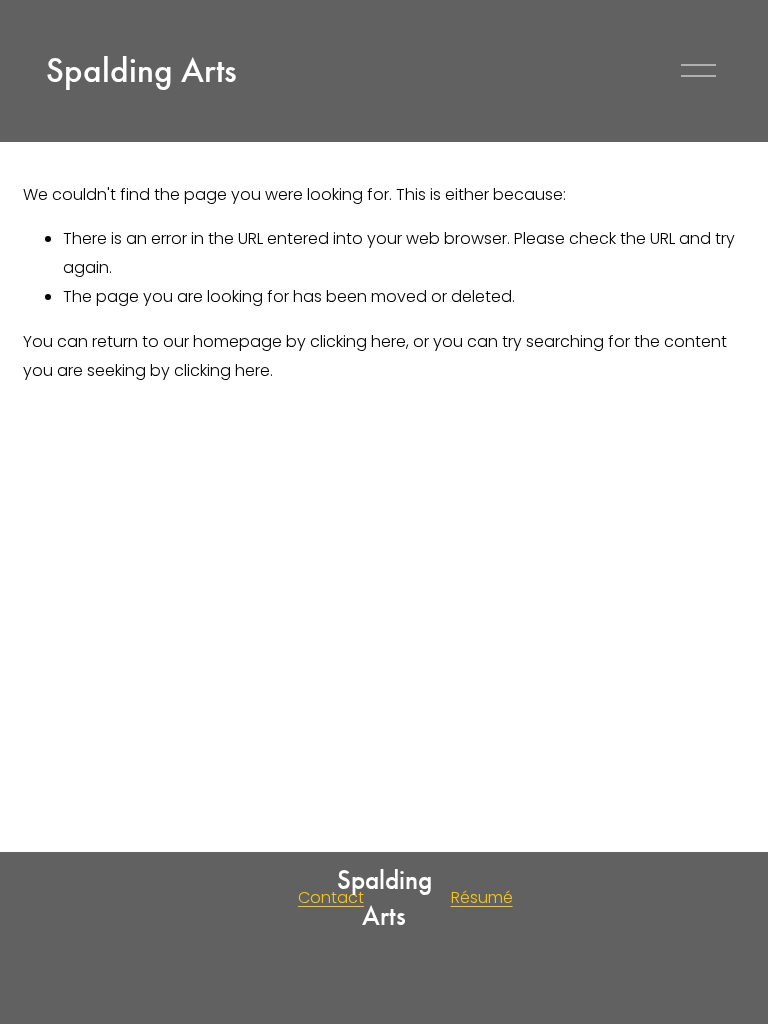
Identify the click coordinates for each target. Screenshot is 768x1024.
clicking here (358, 341)
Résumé (482, 897)
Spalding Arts (141, 70)
